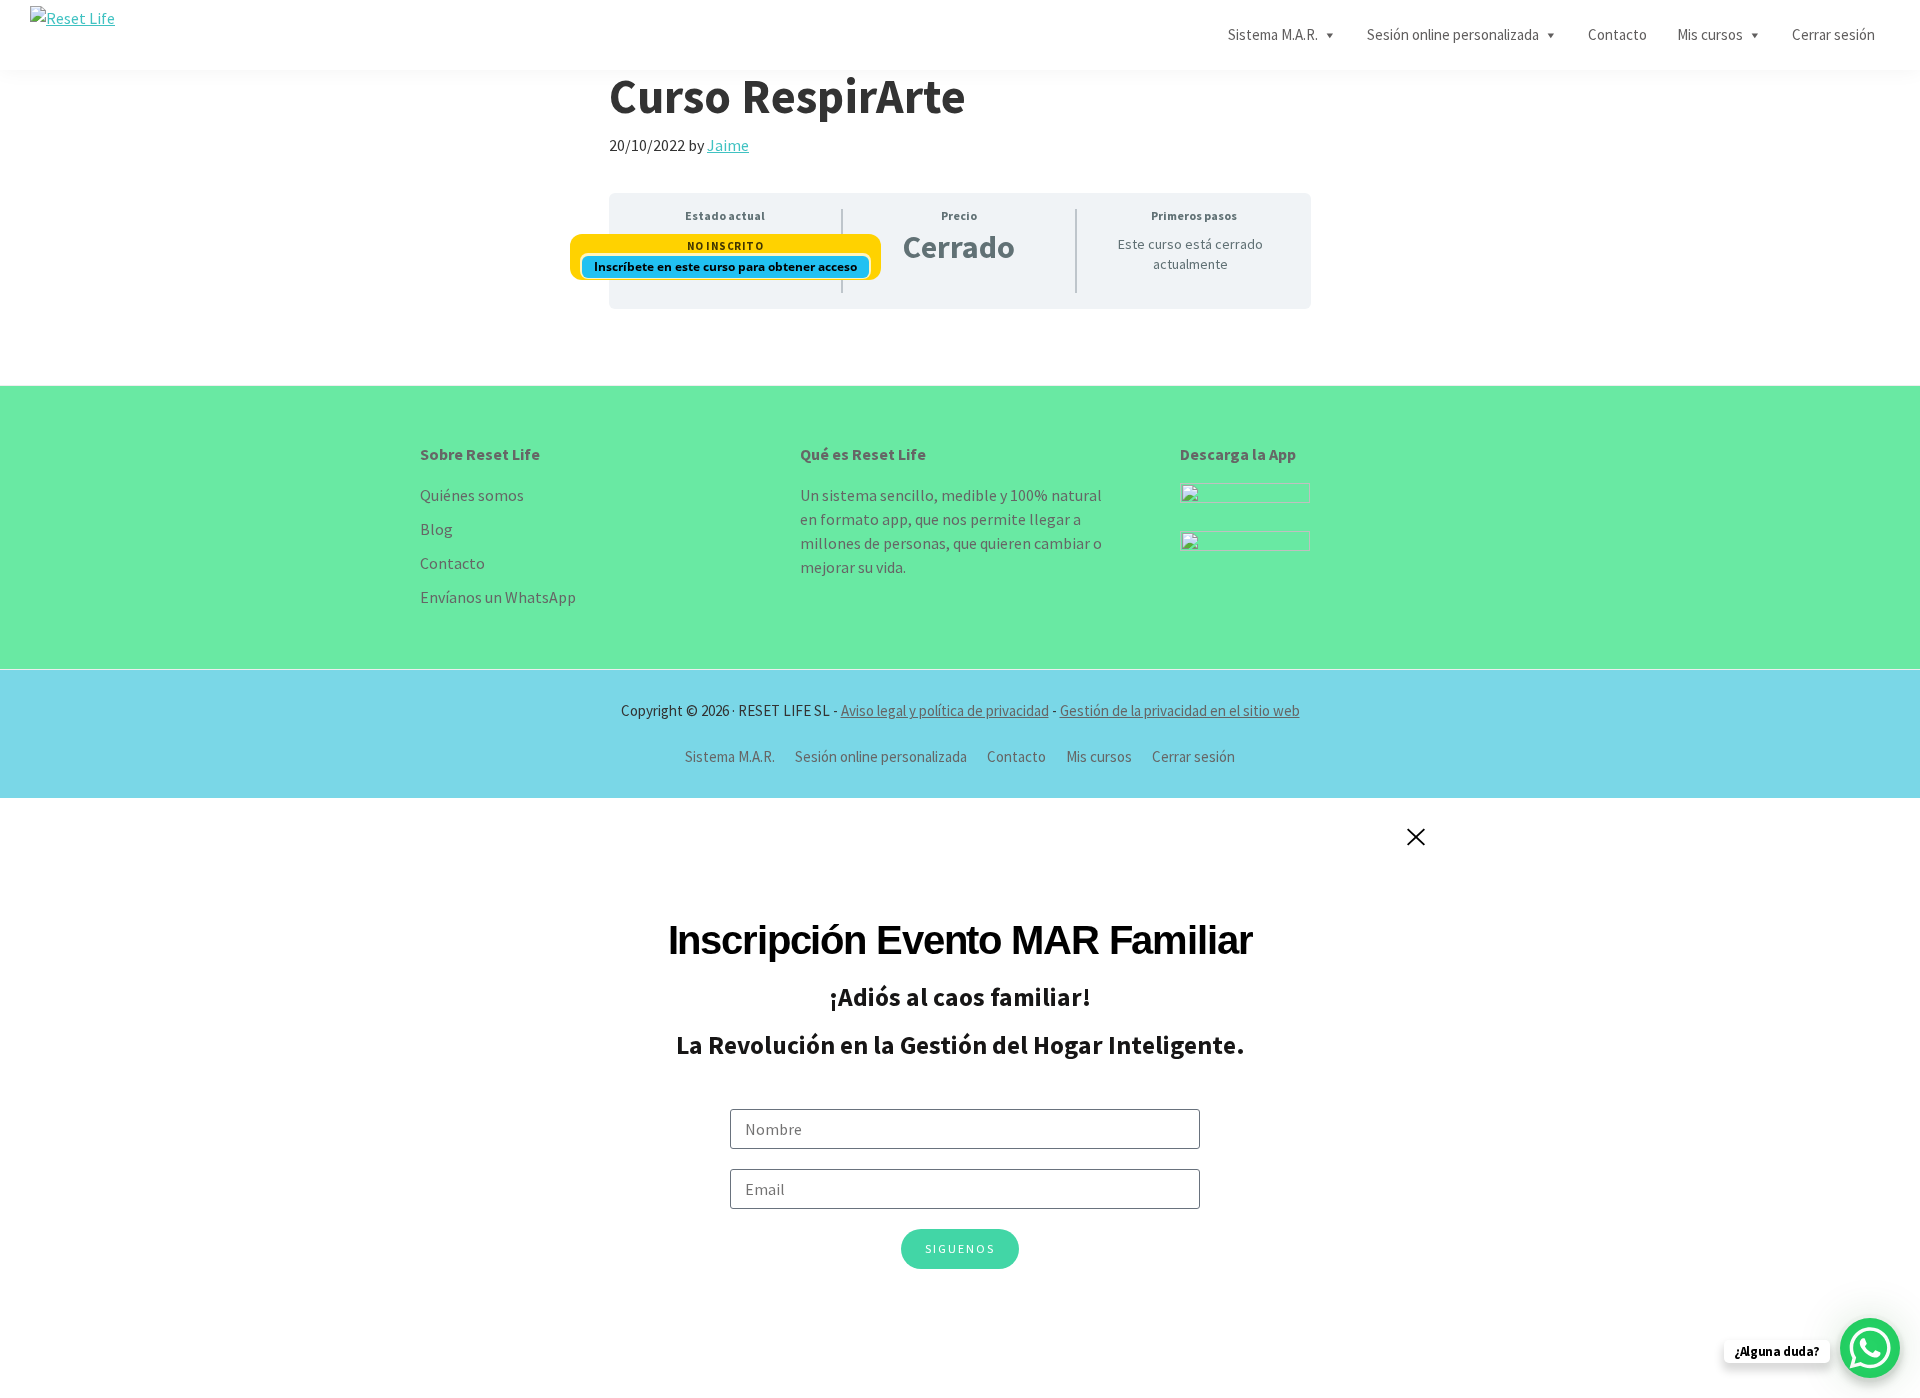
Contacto (452, 563)
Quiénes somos (472, 495)
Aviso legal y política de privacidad (945, 710)
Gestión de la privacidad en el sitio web (1180, 710)
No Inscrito (725, 246)
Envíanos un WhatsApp (498, 597)
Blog (436, 529)
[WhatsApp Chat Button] (1870, 1348)
